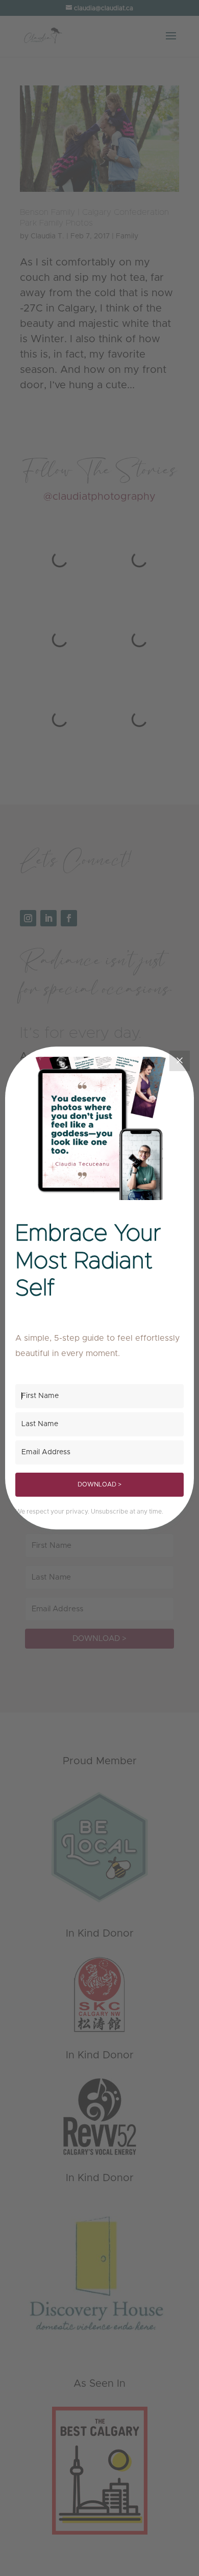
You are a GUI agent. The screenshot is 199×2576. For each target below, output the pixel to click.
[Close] (180, 1061)
